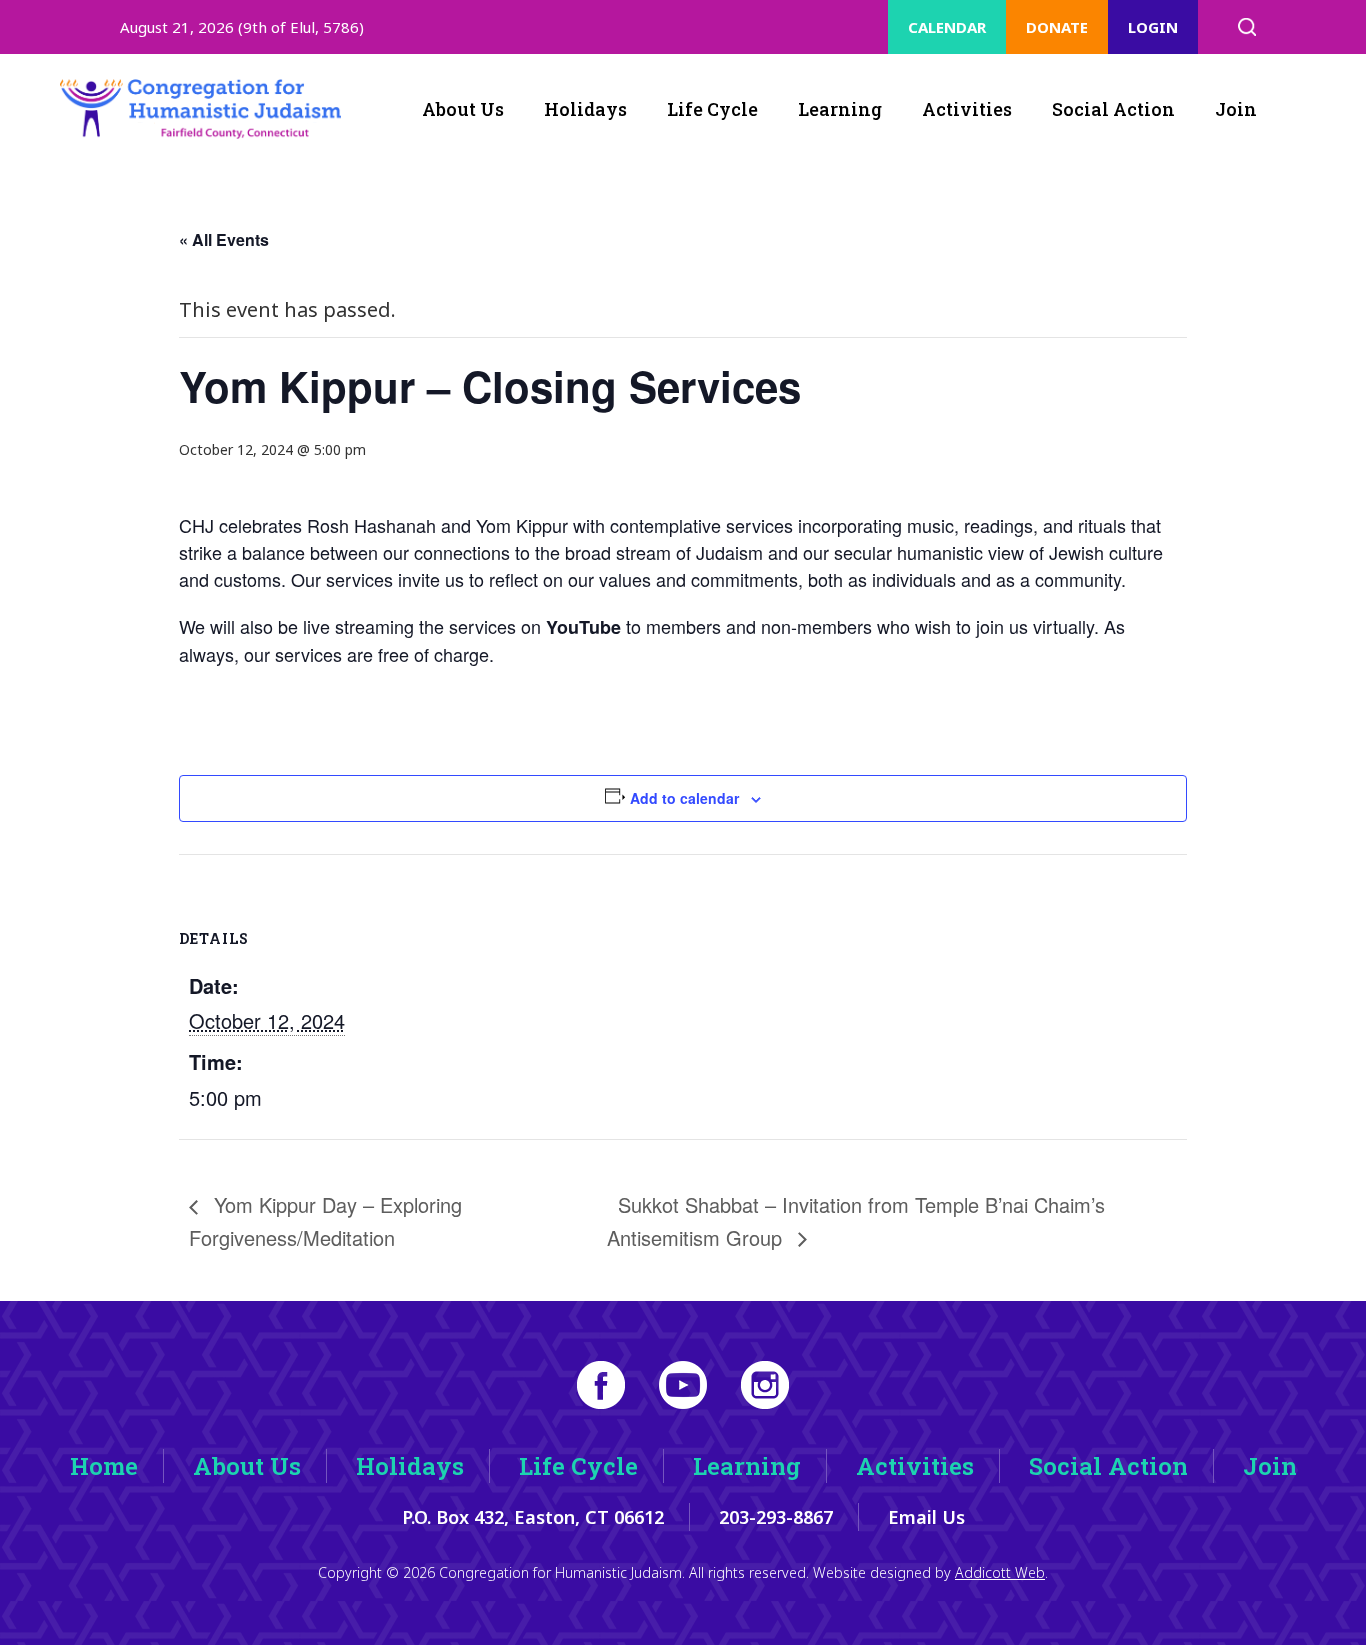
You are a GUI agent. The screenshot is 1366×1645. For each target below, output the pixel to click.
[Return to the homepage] (201, 109)
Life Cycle (712, 109)
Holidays (585, 109)
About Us (463, 109)
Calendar (947, 27)
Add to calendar (684, 798)
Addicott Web (1000, 1572)
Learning (840, 109)
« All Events (224, 239)
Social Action (1113, 109)
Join (1236, 109)
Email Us (926, 1517)
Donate (1057, 27)
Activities (967, 109)
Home (104, 1466)
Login (1153, 27)
